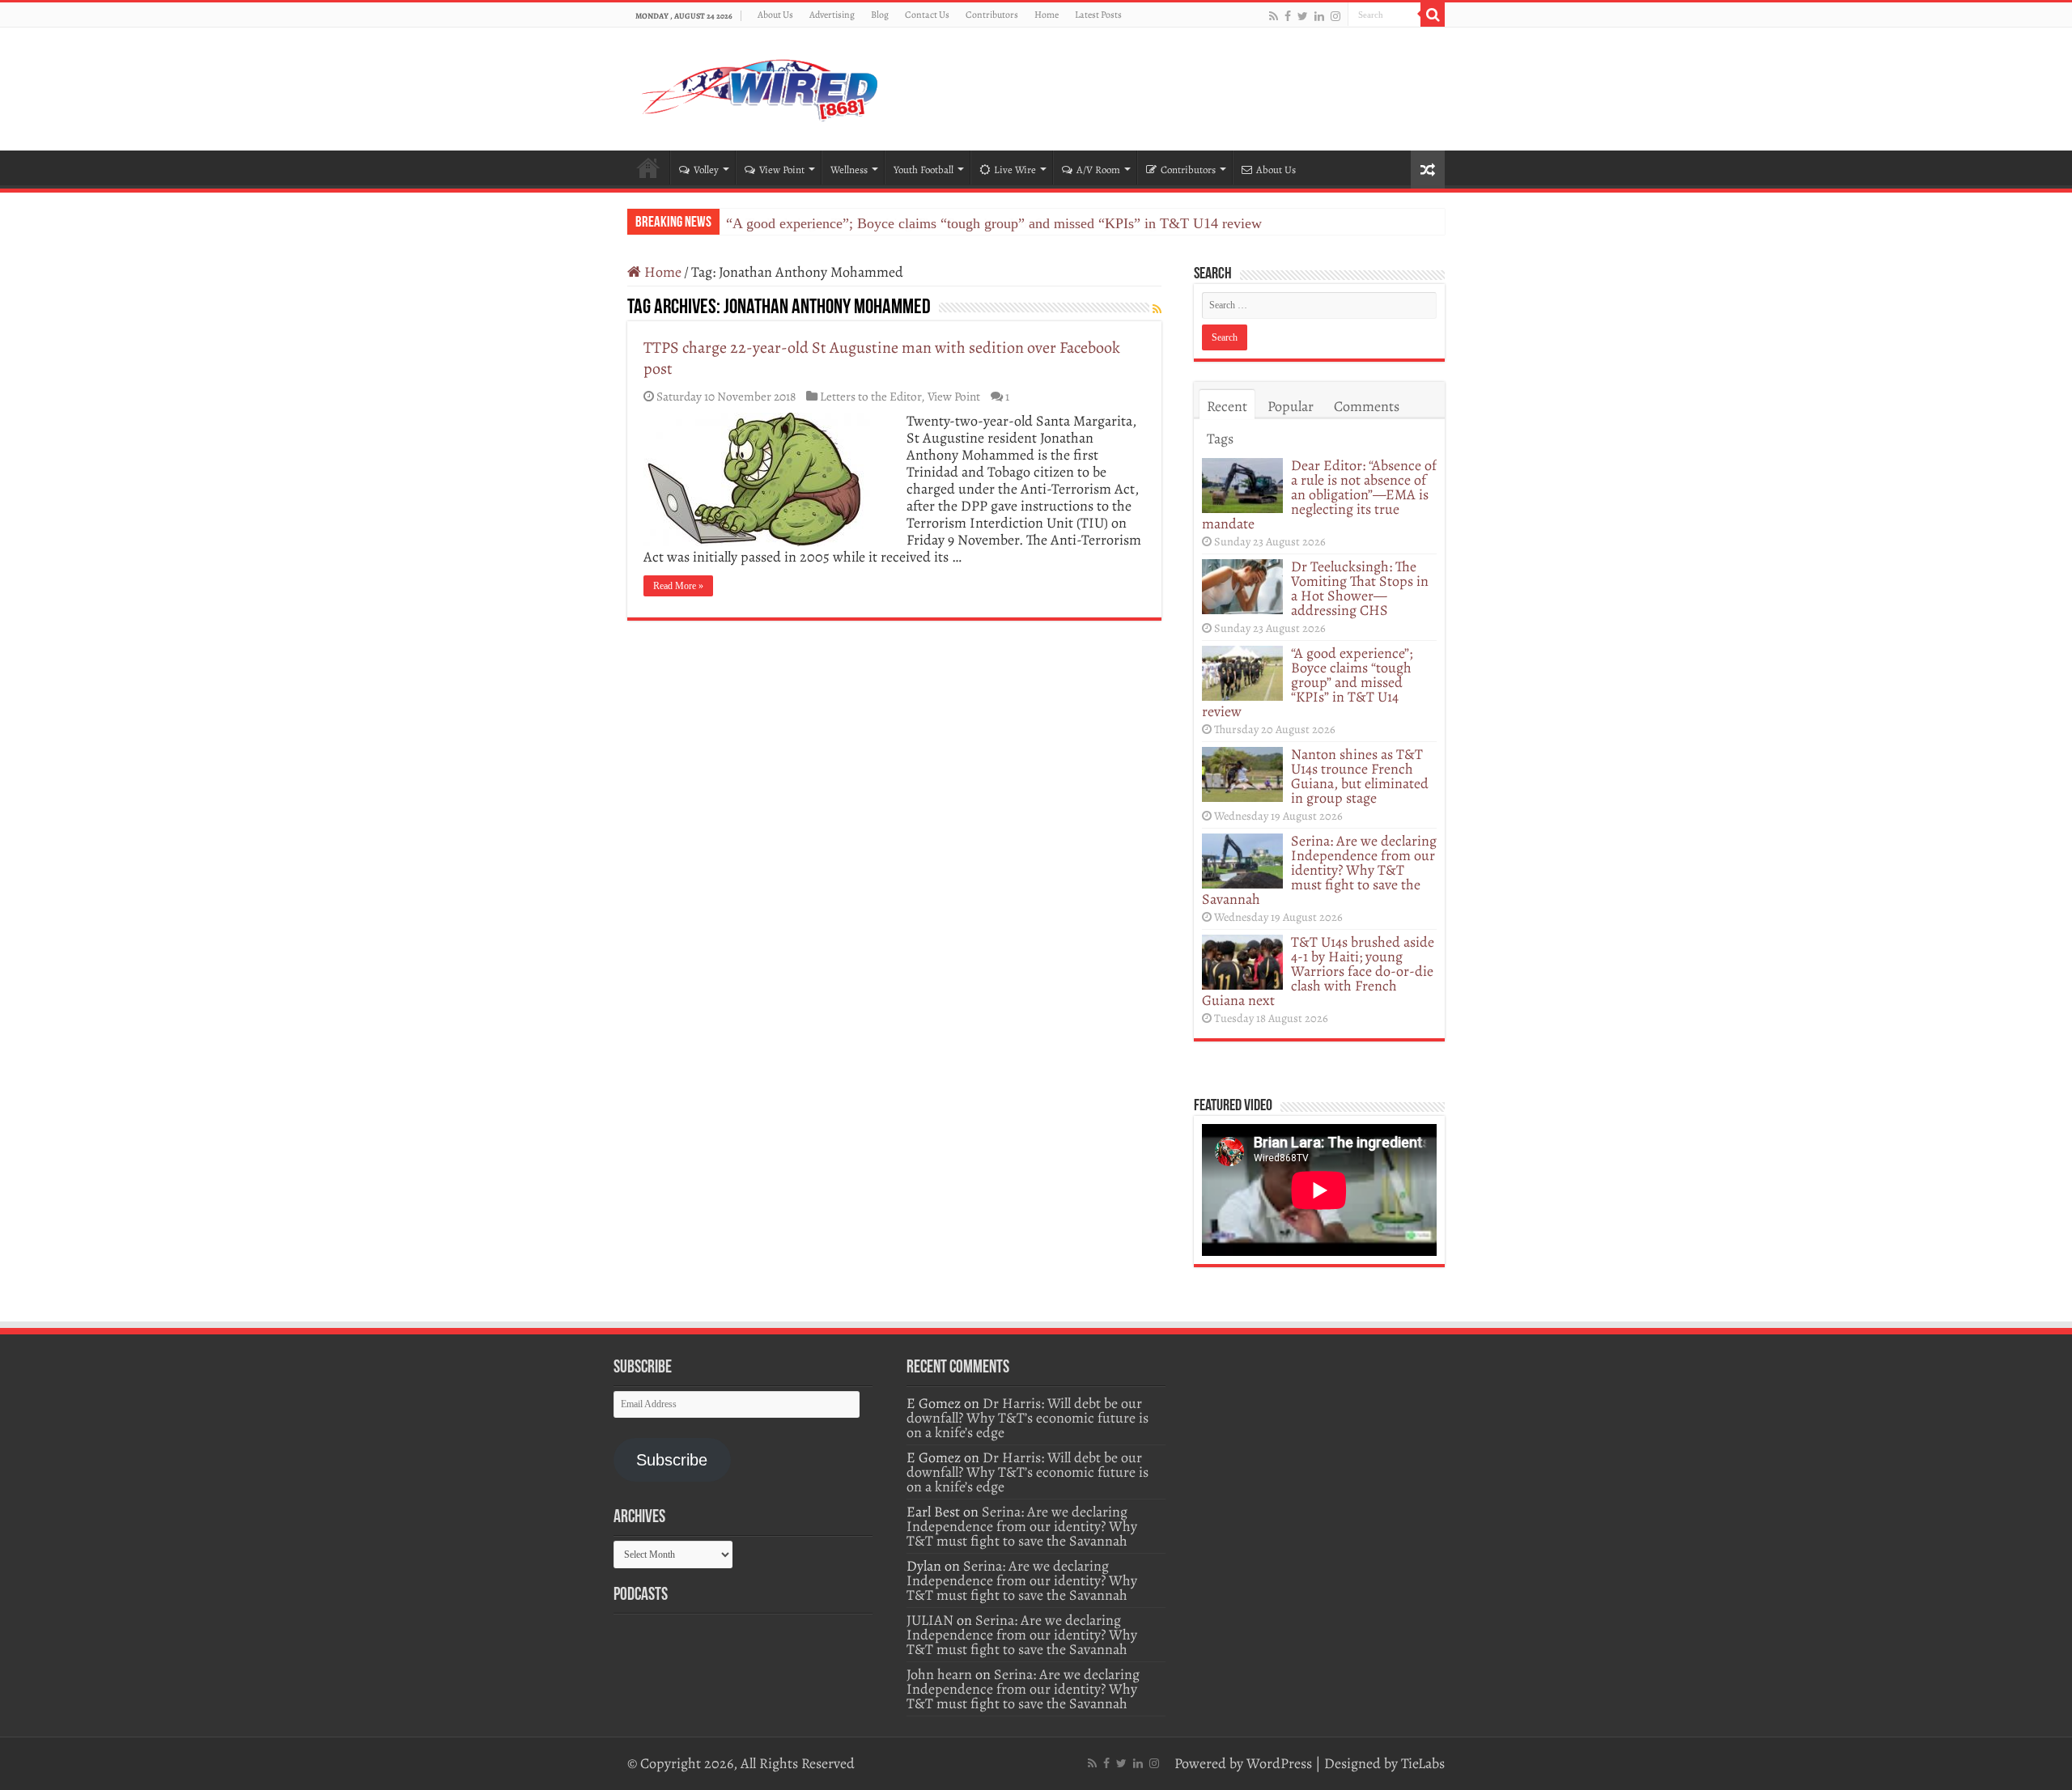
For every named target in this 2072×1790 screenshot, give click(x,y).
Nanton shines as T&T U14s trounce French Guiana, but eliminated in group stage (1360, 776)
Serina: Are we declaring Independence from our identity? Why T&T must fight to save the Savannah (1319, 870)
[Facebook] (1288, 16)
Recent (1227, 406)
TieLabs (1423, 1763)
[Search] (1433, 15)
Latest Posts (1098, 15)
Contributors (992, 15)
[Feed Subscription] (1157, 310)
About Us (775, 15)
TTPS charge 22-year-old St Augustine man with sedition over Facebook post (882, 358)
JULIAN (930, 1620)
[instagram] (1335, 16)
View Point (782, 170)
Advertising (832, 15)
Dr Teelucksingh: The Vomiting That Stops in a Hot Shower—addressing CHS (1360, 588)
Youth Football (923, 170)
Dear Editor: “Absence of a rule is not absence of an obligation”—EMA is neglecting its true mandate (1319, 494)
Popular (1291, 406)
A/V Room (1098, 170)
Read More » (678, 586)
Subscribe (672, 1460)
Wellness (849, 170)
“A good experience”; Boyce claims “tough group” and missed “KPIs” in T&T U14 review (994, 223)
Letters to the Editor (870, 396)
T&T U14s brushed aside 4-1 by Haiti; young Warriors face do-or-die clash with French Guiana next (1318, 971)
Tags (1220, 439)
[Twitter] (1303, 16)
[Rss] (1274, 16)
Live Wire (1015, 170)
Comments (1367, 406)
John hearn (939, 1674)
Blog (880, 15)
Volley (706, 170)
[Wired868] (761, 86)
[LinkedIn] (1319, 16)
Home (1047, 15)
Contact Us (927, 15)
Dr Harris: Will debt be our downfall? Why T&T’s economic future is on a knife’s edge (1028, 1418)
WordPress (1279, 1763)
